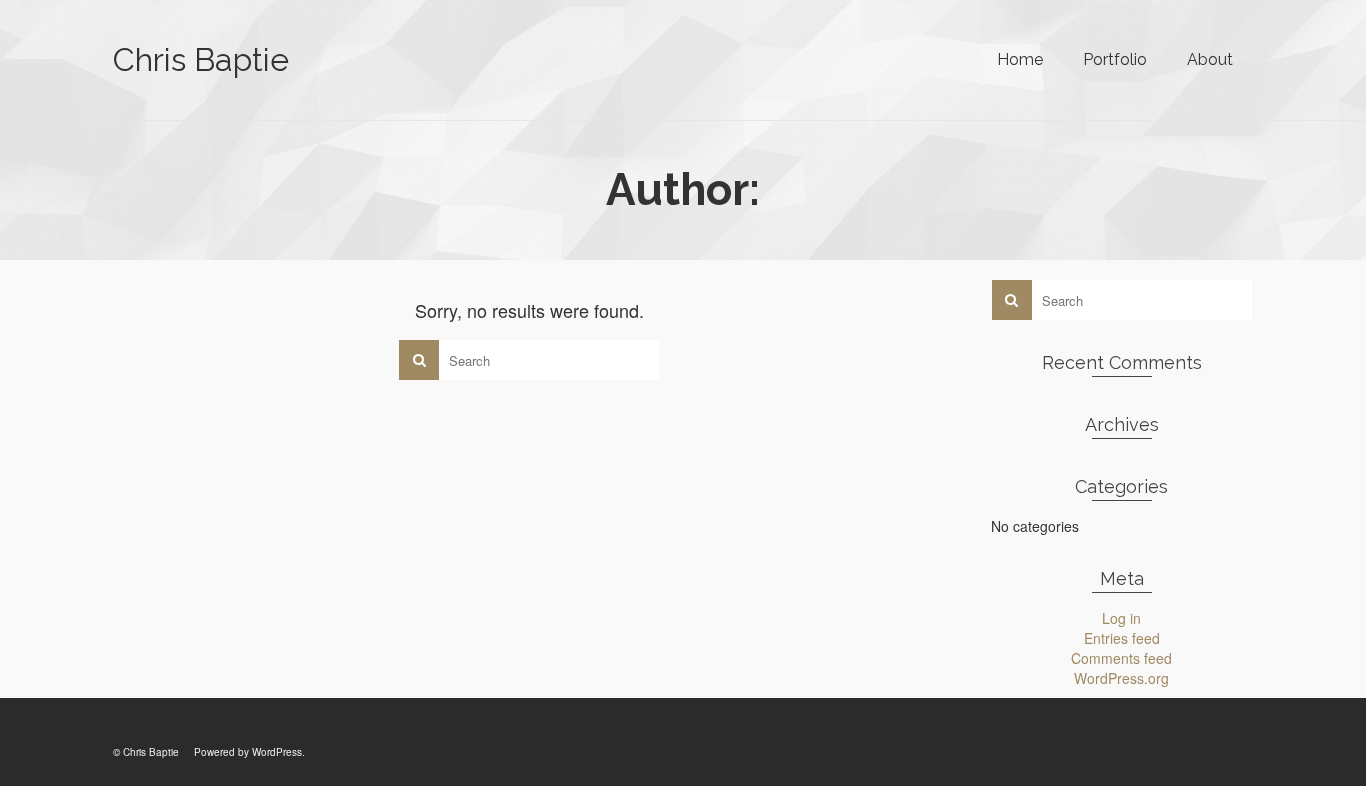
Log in (1121, 618)
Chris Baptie (201, 59)
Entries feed (1122, 638)
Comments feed (1121, 658)
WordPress (277, 752)
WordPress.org (1121, 678)
